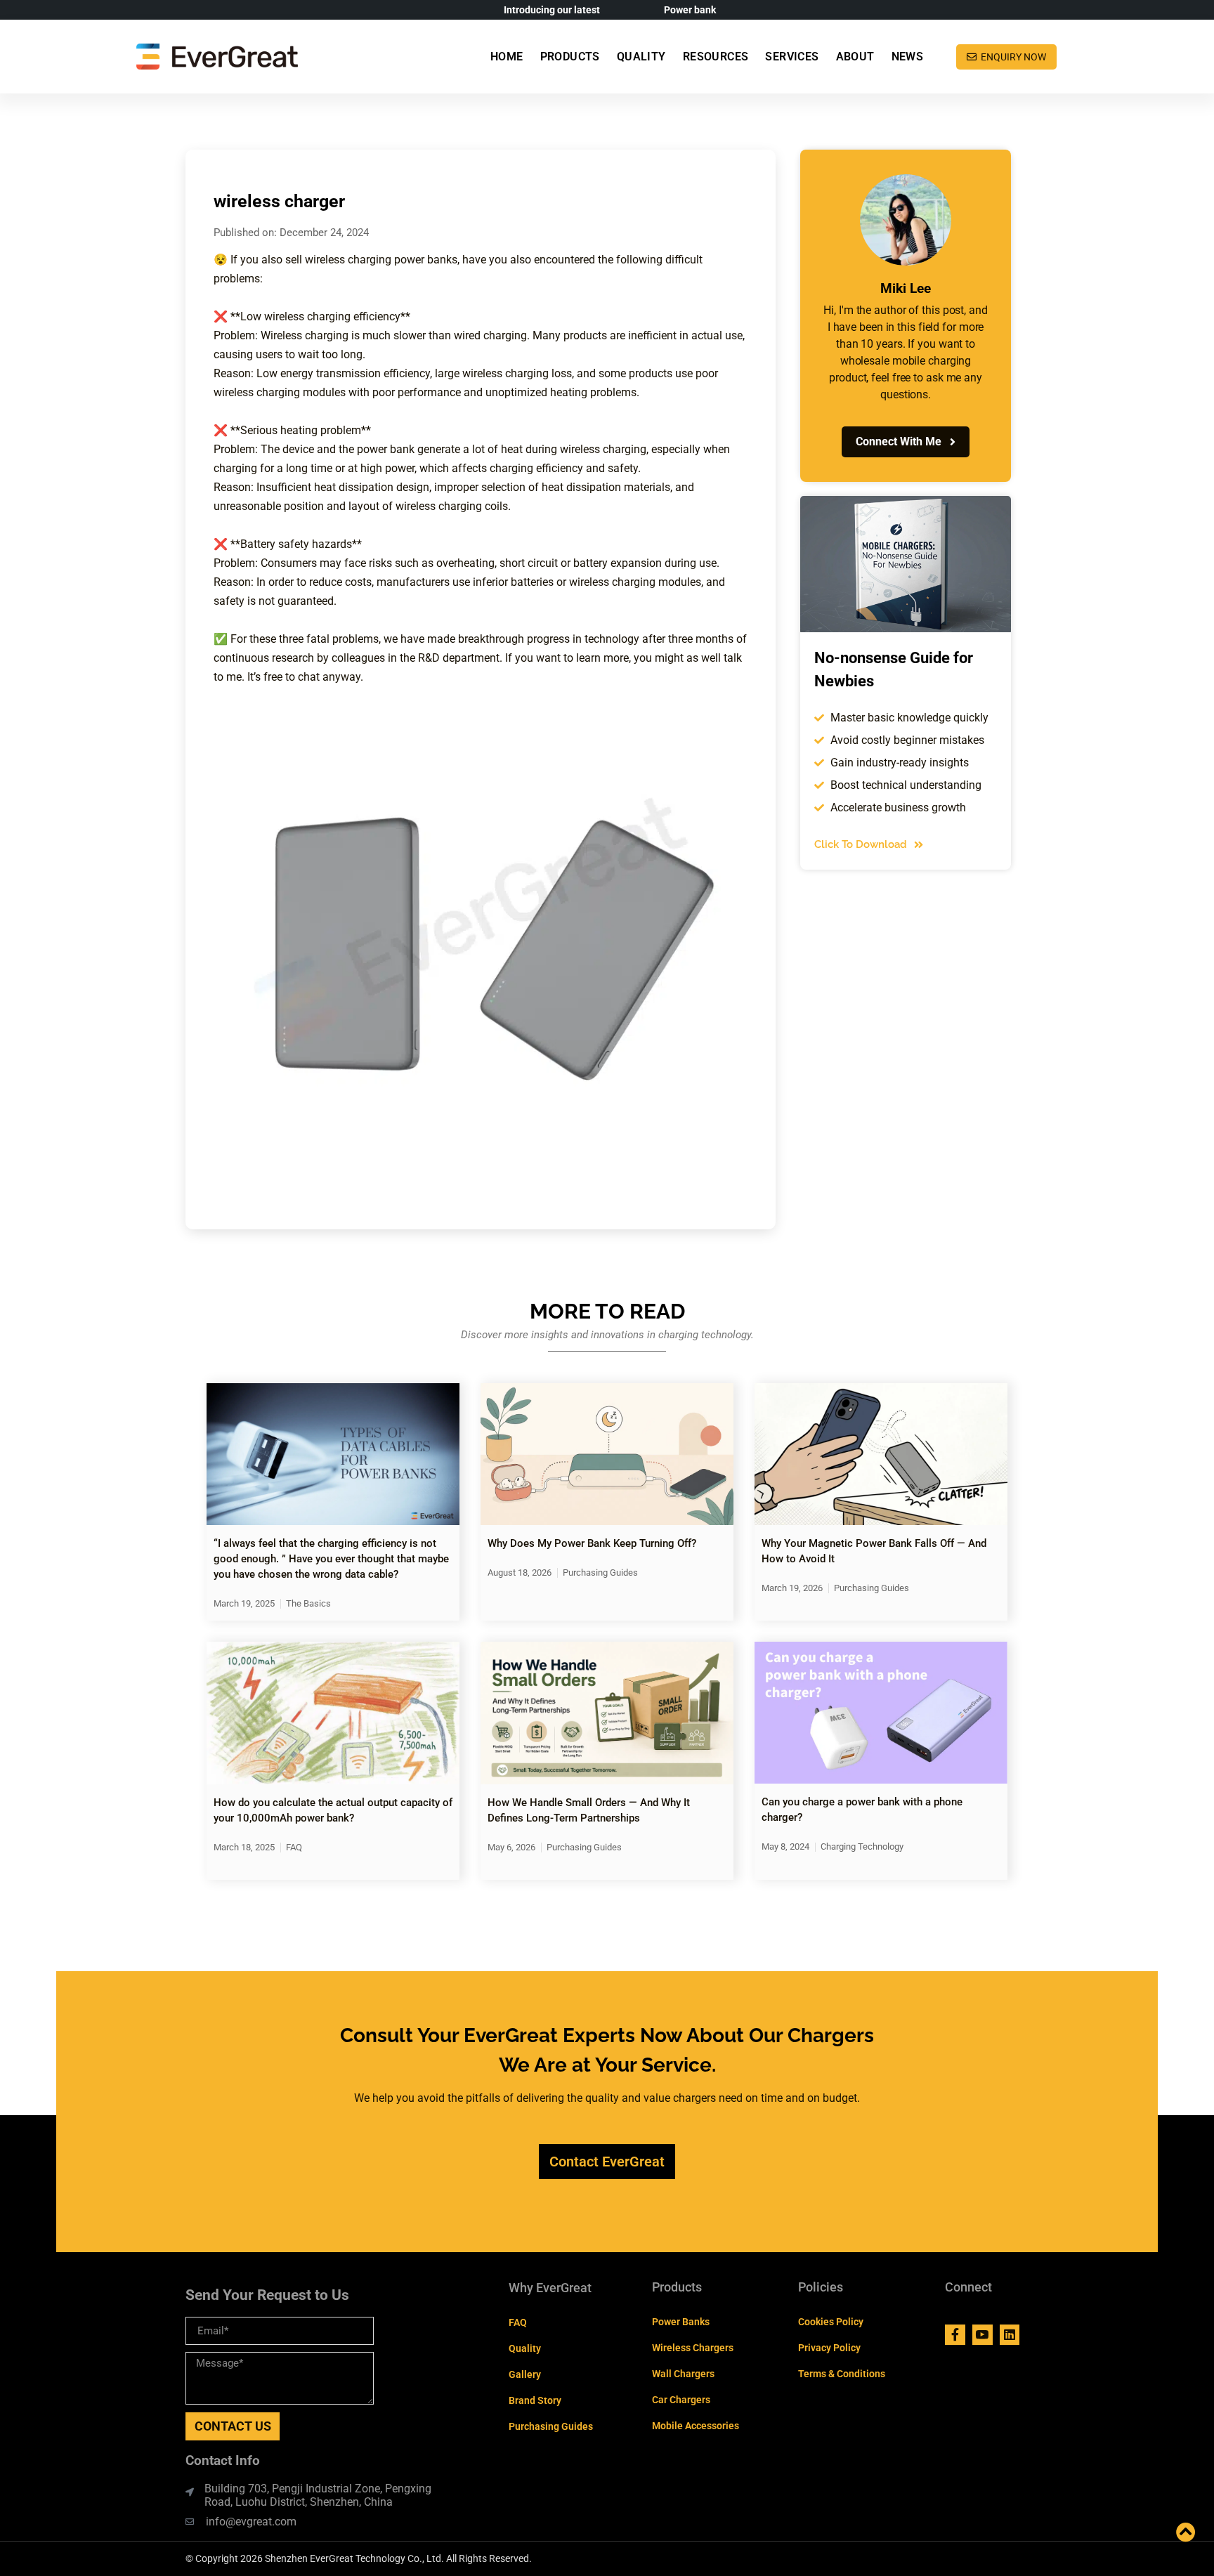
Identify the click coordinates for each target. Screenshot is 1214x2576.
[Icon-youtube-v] (983, 2335)
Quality (641, 57)
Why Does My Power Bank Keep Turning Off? (592, 1543)
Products (570, 57)
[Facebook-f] (955, 2335)
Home (507, 57)
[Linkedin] (1010, 2335)
